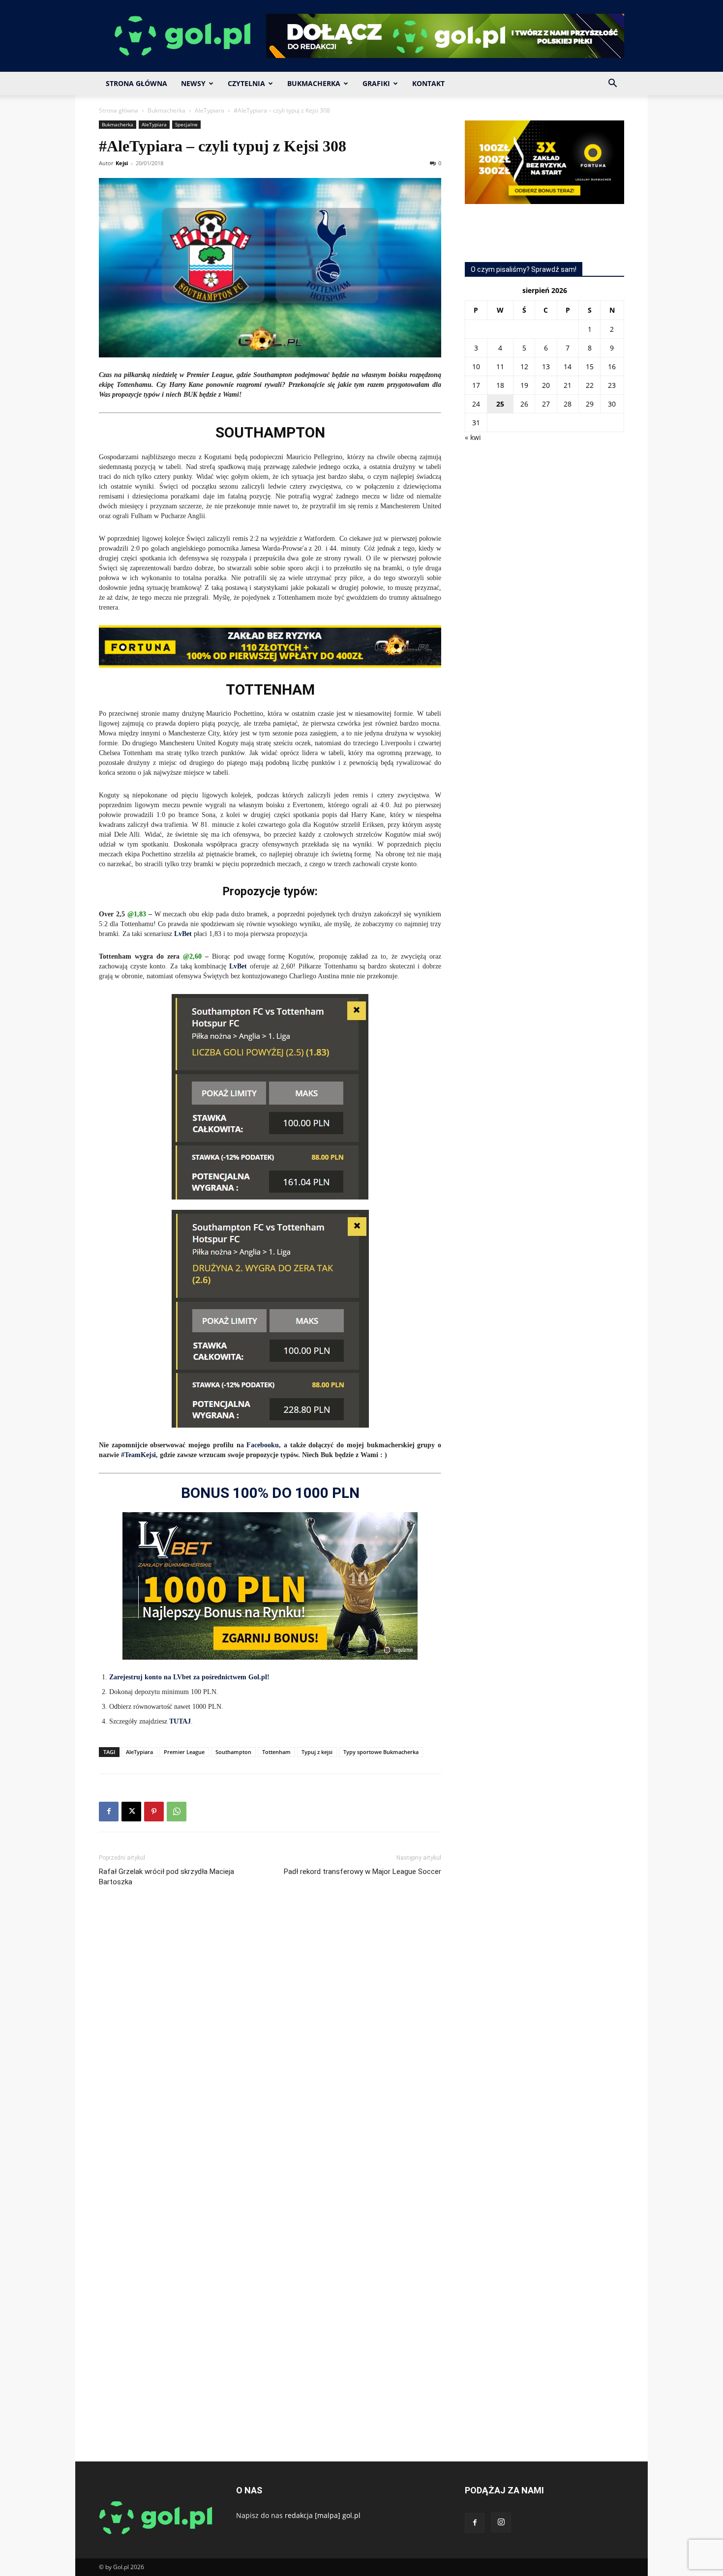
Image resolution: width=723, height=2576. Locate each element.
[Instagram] (501, 2522)
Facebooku (263, 1445)
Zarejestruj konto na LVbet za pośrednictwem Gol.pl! (189, 1677)
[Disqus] (270, 2042)
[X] (131, 1812)
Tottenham (276, 1752)
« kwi (473, 437)
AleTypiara (210, 110)
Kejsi (122, 163)
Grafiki (376, 83)
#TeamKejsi (138, 1455)
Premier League (184, 1752)
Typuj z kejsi (317, 1752)
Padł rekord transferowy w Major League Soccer (362, 1872)
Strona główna (119, 110)
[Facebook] (109, 1812)
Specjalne (186, 124)
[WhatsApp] (177, 1812)
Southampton (233, 1752)
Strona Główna (136, 83)
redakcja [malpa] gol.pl (323, 2515)
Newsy (193, 83)
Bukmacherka (314, 83)
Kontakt (428, 83)
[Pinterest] (154, 1812)
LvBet (184, 934)
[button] (612, 84)
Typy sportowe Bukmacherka (381, 1752)
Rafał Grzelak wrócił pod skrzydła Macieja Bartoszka (166, 1877)
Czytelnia (246, 83)
